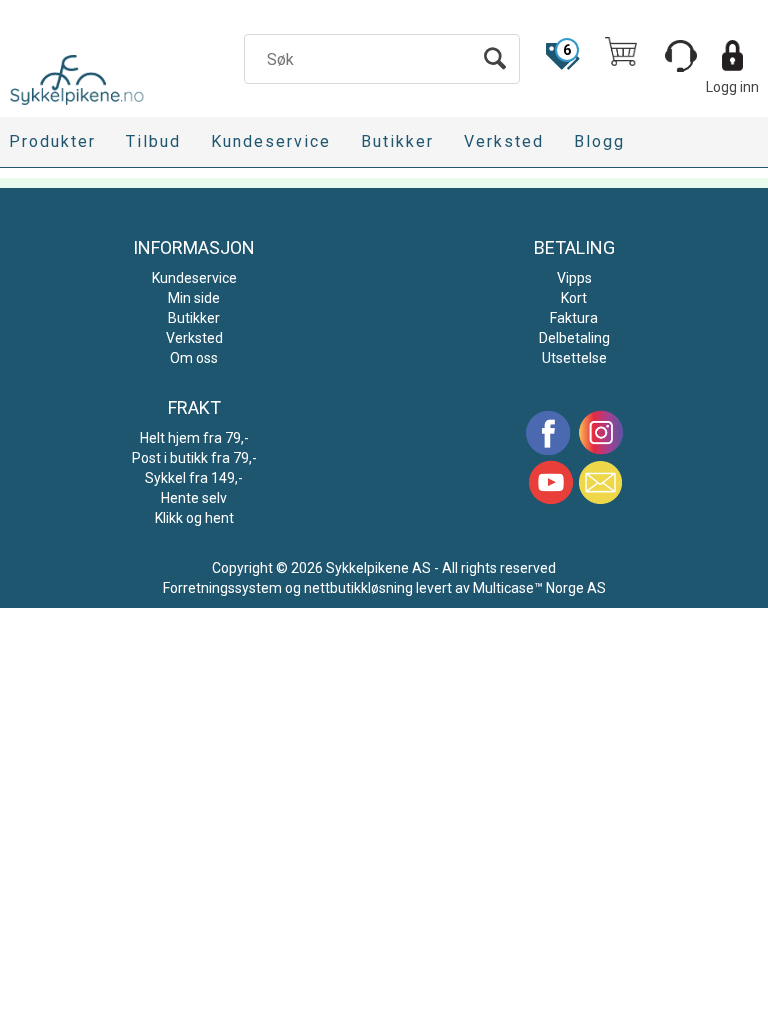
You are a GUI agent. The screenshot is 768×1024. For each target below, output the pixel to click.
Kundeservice (271, 141)
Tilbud (153, 141)
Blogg (599, 141)
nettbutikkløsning (358, 588)
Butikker (397, 141)
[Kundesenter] (681, 56)
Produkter (52, 141)
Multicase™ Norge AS (539, 588)
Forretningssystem (222, 588)
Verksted (504, 141)
